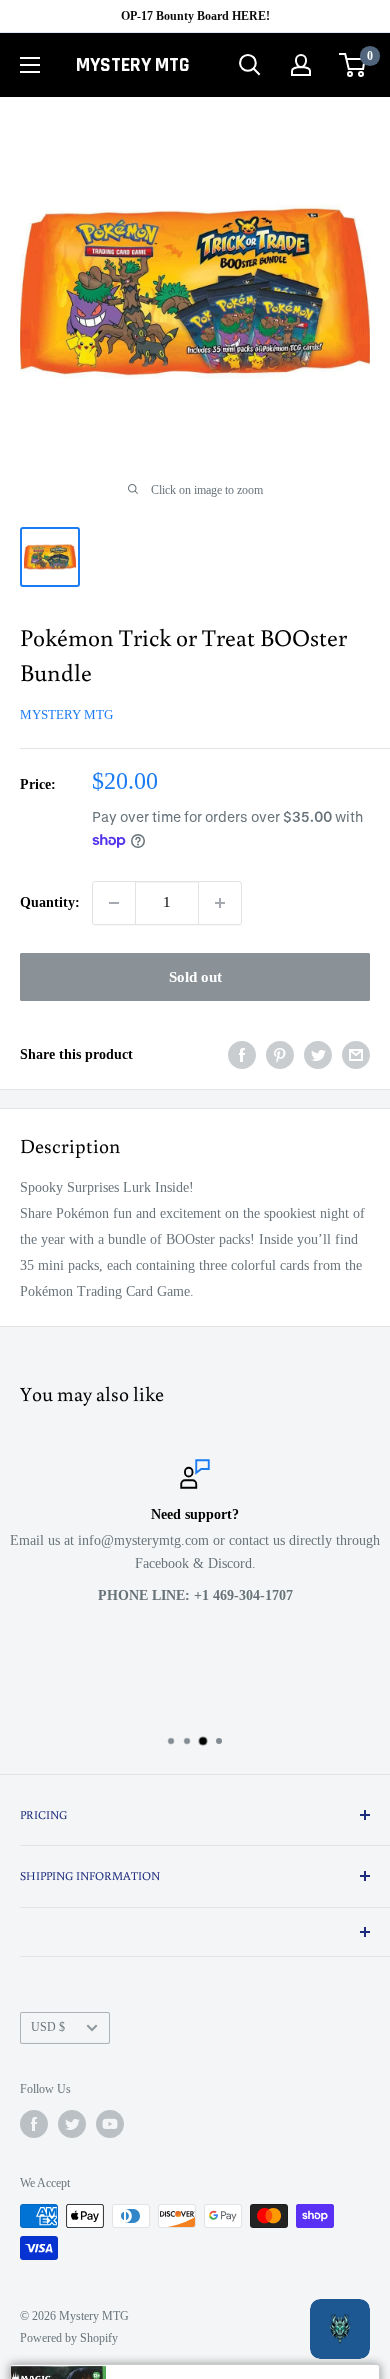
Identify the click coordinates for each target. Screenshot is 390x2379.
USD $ (48, 2027)
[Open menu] (30, 65)
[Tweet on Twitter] (318, 1055)
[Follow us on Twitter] (72, 2124)
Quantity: (50, 902)
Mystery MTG (66, 714)
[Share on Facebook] (242, 1055)
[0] (353, 65)
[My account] (301, 65)
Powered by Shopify (69, 2338)
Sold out (195, 977)
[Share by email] (356, 1055)
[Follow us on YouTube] (110, 2124)
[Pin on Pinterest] (280, 1055)
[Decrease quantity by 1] (114, 903)
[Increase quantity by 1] (220, 903)
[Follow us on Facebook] (34, 2124)
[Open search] (250, 65)
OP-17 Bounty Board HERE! (195, 16)
